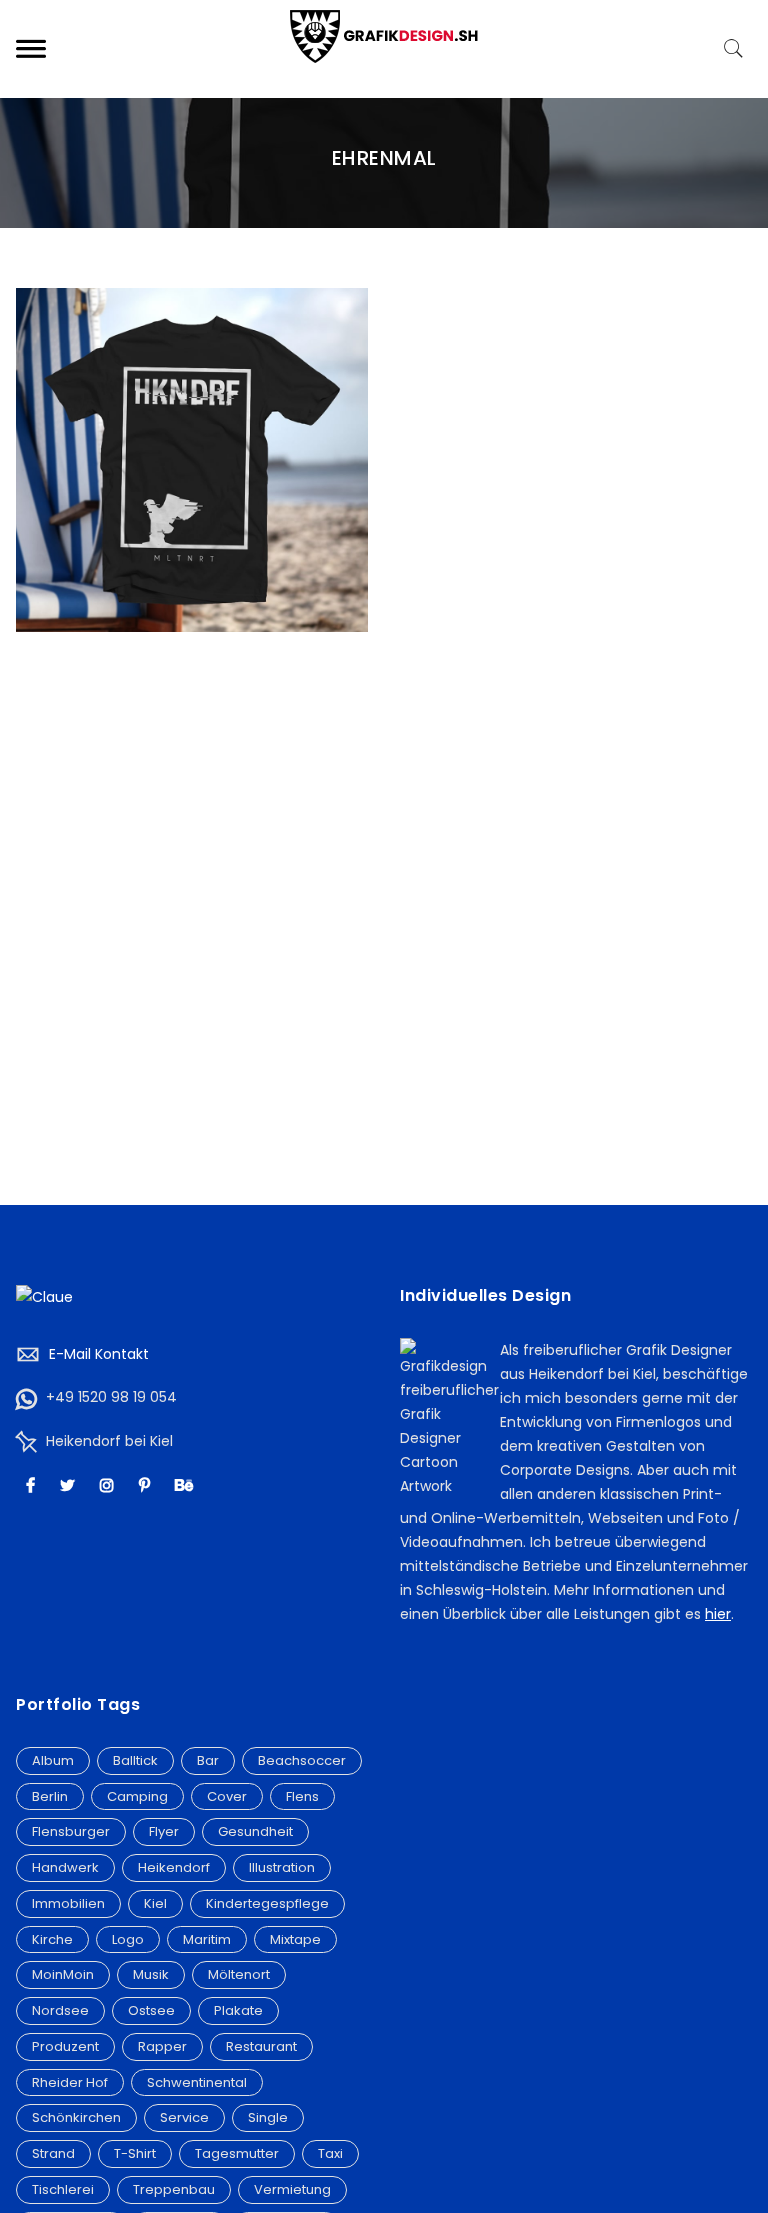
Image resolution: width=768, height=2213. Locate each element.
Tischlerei (63, 2189)
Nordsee (60, 2010)
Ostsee (151, 2010)
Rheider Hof (70, 2082)
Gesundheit (255, 1831)
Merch (192, 439)
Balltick (135, 1760)
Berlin (50, 1796)
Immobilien (68, 1903)
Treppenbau (174, 2189)
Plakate (238, 2010)
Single (268, 2117)
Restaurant (261, 2046)
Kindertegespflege (267, 1903)
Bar (208, 1760)
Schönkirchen (76, 2117)
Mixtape (295, 1939)
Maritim (207, 1939)
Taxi (330, 2153)
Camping (137, 1796)
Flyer (164, 1831)
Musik (151, 1974)
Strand (53, 2153)
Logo (128, 1939)
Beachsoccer (302, 1760)
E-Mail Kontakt (99, 1354)
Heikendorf (174, 1867)
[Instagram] (109, 1484)
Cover (227, 1796)
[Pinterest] (147, 1484)
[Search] (734, 49)
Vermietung (292, 2189)
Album (53, 1760)
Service (184, 2117)
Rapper (162, 2046)
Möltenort (239, 1974)
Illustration (282, 1867)
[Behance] (186, 1484)
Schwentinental (197, 2082)
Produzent (65, 2046)
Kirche (52, 1939)
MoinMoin (63, 1974)
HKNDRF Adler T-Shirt (192, 417)
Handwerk (65, 1867)
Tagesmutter (237, 2153)
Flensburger (71, 1831)
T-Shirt (135, 2153)
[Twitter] (70, 1484)
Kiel (155, 1903)
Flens (302, 1796)
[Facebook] (33, 1484)
